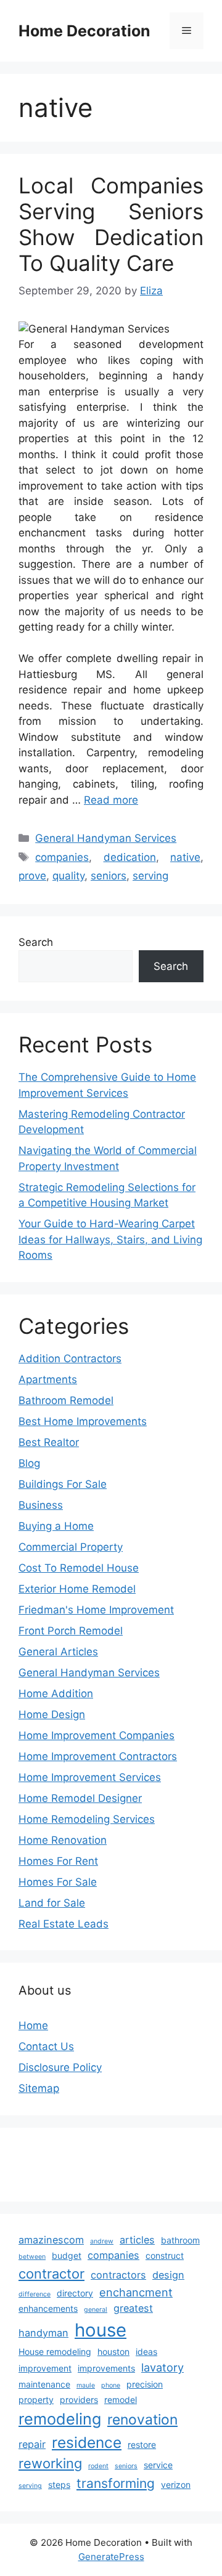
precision (145, 2384)
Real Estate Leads (64, 1924)
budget (67, 2255)
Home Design (52, 1714)
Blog (29, 1463)
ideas (146, 2352)
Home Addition (56, 1694)
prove (32, 876)
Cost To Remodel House (79, 1568)
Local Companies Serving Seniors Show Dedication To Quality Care (111, 224)
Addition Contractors (70, 1359)
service (158, 2465)
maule (86, 2385)
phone (111, 2385)
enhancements (48, 2308)
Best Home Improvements (83, 1421)
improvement (45, 2368)
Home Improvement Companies (97, 1735)
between (32, 2257)
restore (142, 2445)
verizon (176, 2485)
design (168, 2275)
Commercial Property (71, 1547)
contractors (118, 2275)
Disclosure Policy (60, 2067)
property (36, 2400)
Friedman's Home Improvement (96, 1610)
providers (79, 2400)
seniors (109, 876)
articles (137, 2240)
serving (150, 876)
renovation (142, 2420)
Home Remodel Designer (80, 1798)
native (185, 857)
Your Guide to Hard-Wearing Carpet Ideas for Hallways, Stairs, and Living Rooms (110, 1239)
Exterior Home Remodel (77, 1589)
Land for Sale (52, 1903)
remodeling (60, 2419)
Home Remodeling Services (87, 1819)
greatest (133, 2308)
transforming (116, 2483)
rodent (98, 2466)
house (101, 2330)
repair (32, 2444)
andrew (102, 2241)
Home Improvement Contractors (98, 1756)
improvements (106, 2368)
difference (35, 2294)
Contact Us (46, 2046)
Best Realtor (49, 1442)
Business (41, 1505)
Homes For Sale (58, 1882)
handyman (43, 2333)
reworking (50, 2463)
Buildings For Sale (63, 1484)
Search (36, 942)
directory (75, 2293)
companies (62, 857)
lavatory (162, 2367)
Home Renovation (63, 1840)
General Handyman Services (106, 838)
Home (33, 2025)
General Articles (58, 1652)
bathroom (180, 2240)
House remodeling (55, 2352)
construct (165, 2255)
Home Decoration (84, 31)
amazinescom (51, 2240)
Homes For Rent (58, 1861)
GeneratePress (111, 2557)
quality (68, 876)
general (96, 2310)
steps (59, 2485)
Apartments (48, 1379)
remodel (121, 2400)
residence (87, 2442)
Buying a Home (56, 1526)
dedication (130, 857)
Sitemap (39, 2088)
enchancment (136, 2292)
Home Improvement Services (90, 1777)
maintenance (44, 2384)
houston (113, 2352)
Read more (111, 800)
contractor (51, 2274)
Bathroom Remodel (66, 1400)
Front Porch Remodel (71, 1631)
